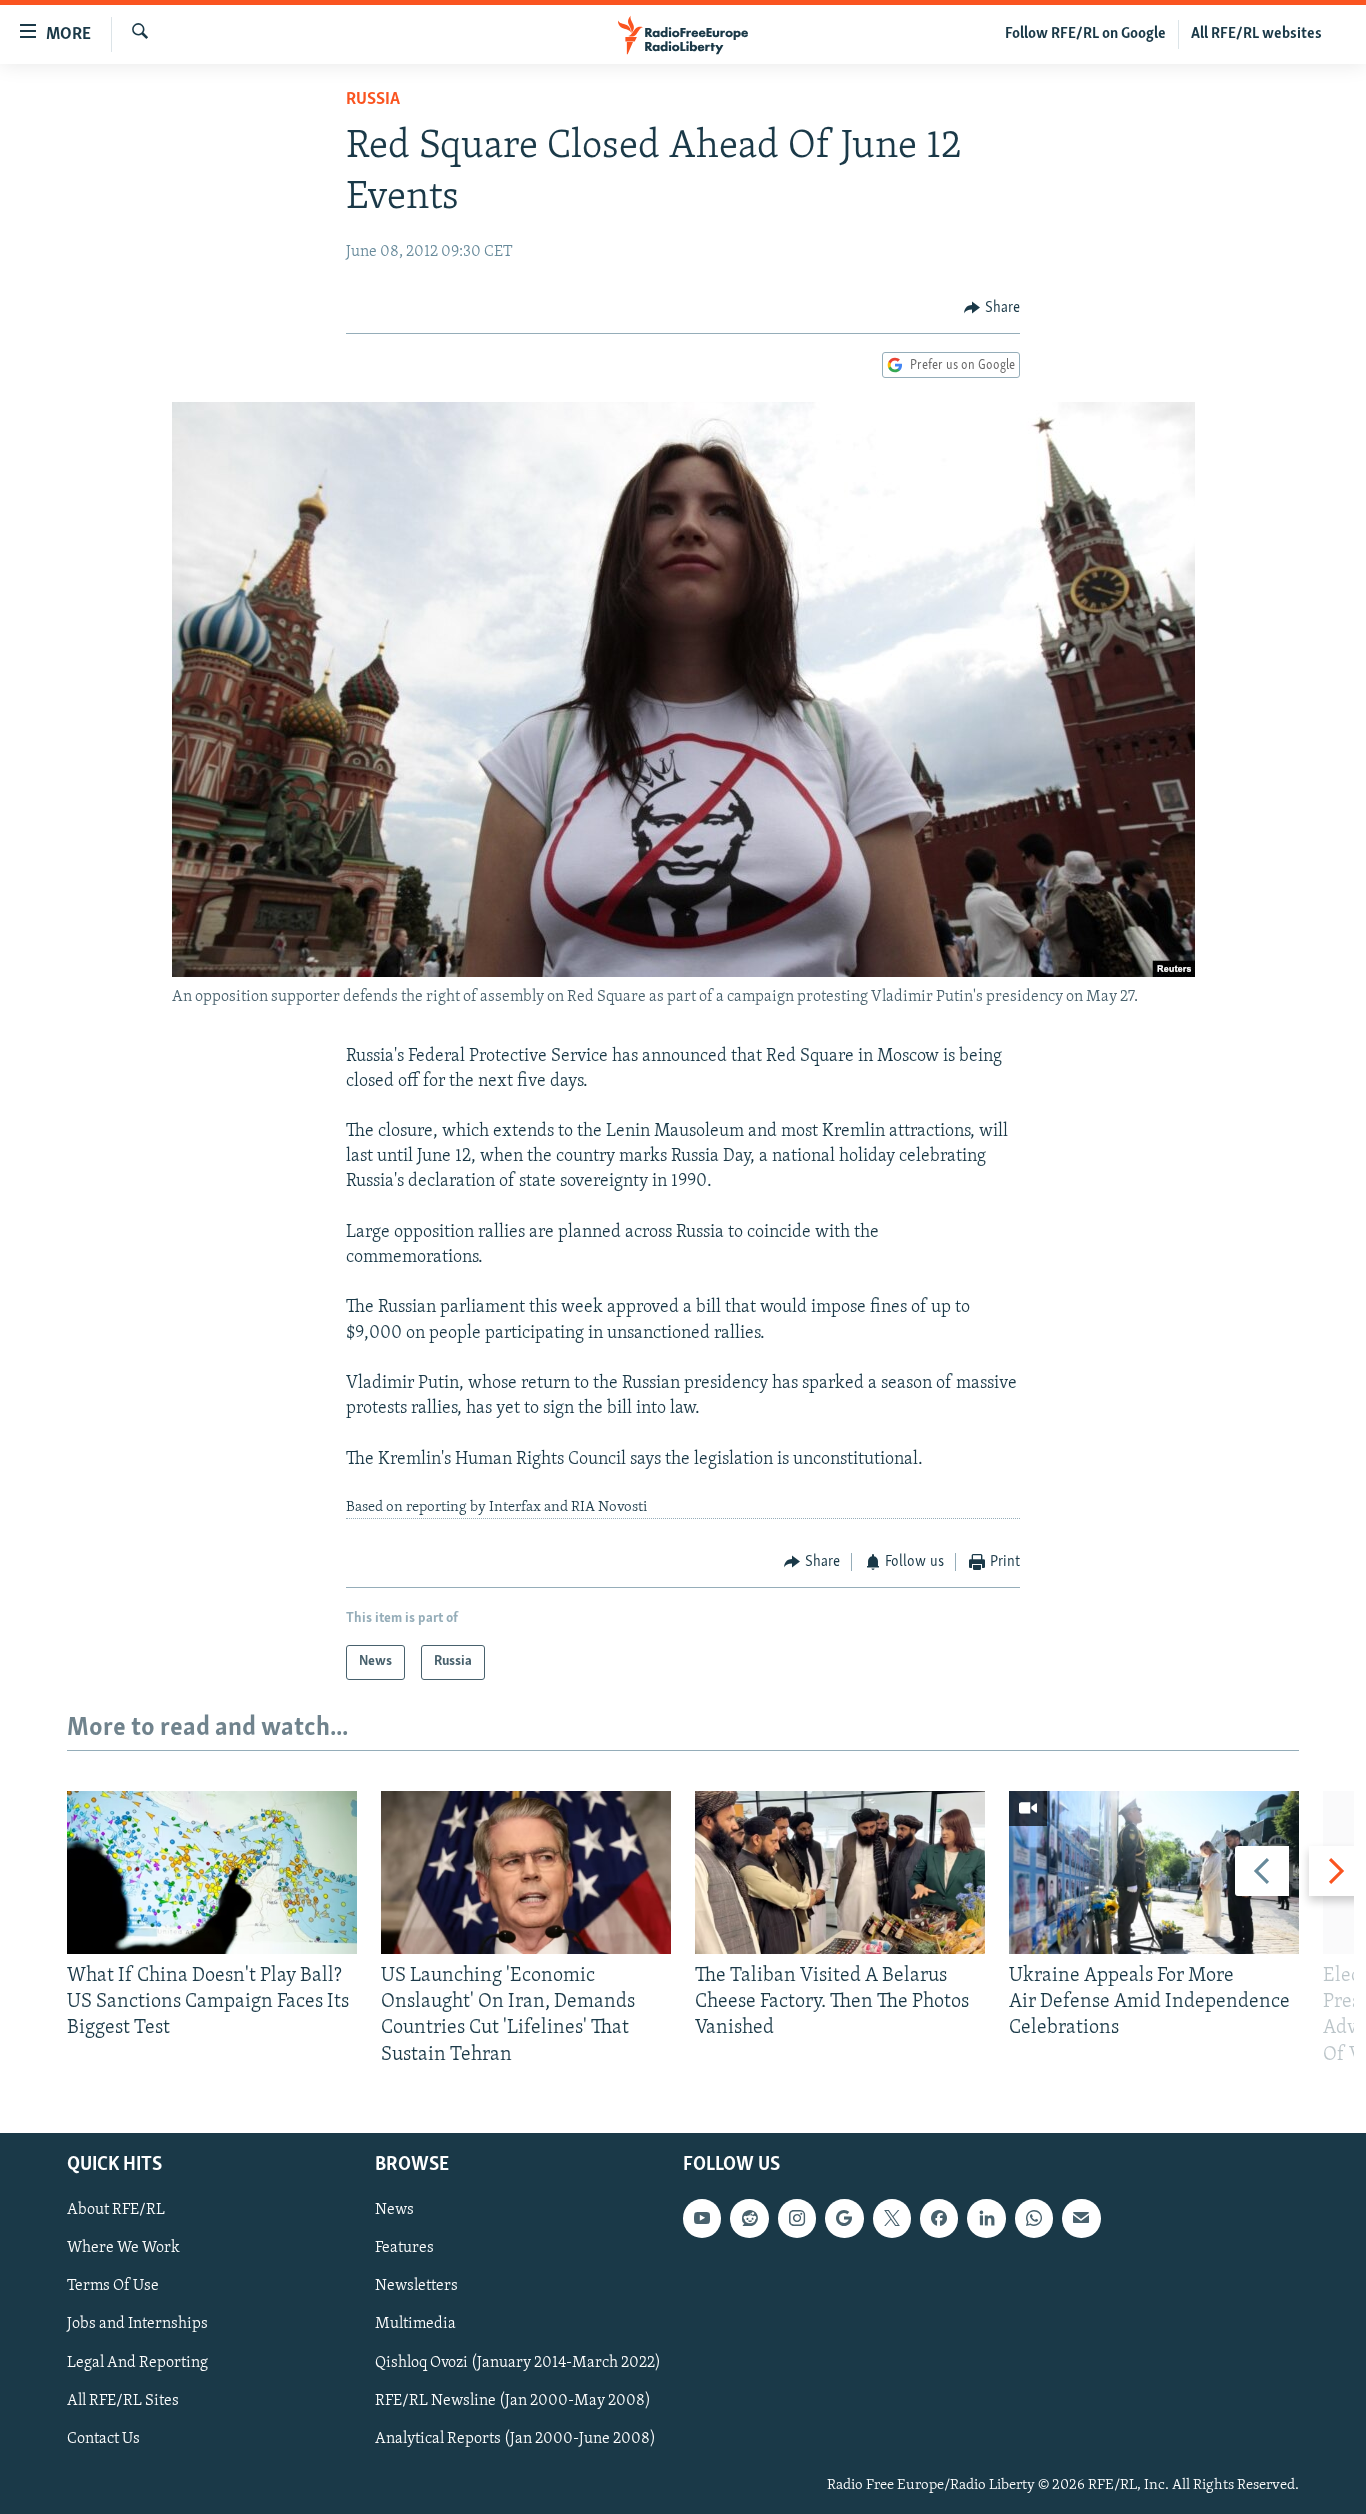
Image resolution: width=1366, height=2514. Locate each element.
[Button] (992, 308)
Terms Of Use (113, 2286)
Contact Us (103, 2438)
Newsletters (416, 2286)
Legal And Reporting (137, 2362)
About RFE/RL (116, 2210)
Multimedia (415, 2324)
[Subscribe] (1081, 2218)
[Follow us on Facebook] (939, 2218)
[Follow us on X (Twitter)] (892, 2218)
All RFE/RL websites (1256, 34)
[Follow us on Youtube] (702, 2218)
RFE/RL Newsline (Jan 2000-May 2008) (513, 2400)
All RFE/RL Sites (123, 2400)
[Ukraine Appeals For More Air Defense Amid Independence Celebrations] (1154, 1872)
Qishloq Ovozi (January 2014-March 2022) (518, 2362)
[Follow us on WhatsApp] (1034, 2218)
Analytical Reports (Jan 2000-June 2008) (515, 2438)
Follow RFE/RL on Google (1085, 34)
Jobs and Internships (137, 2324)
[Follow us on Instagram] (797, 2218)
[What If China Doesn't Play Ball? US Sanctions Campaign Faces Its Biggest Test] (212, 1872)
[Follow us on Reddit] (749, 2218)
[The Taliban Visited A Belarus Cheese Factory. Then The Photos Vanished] (840, 1872)
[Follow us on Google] (844, 2218)
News (394, 2210)
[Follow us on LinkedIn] (986, 2218)
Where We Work (123, 2248)
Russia (373, 100)
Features (404, 2248)
